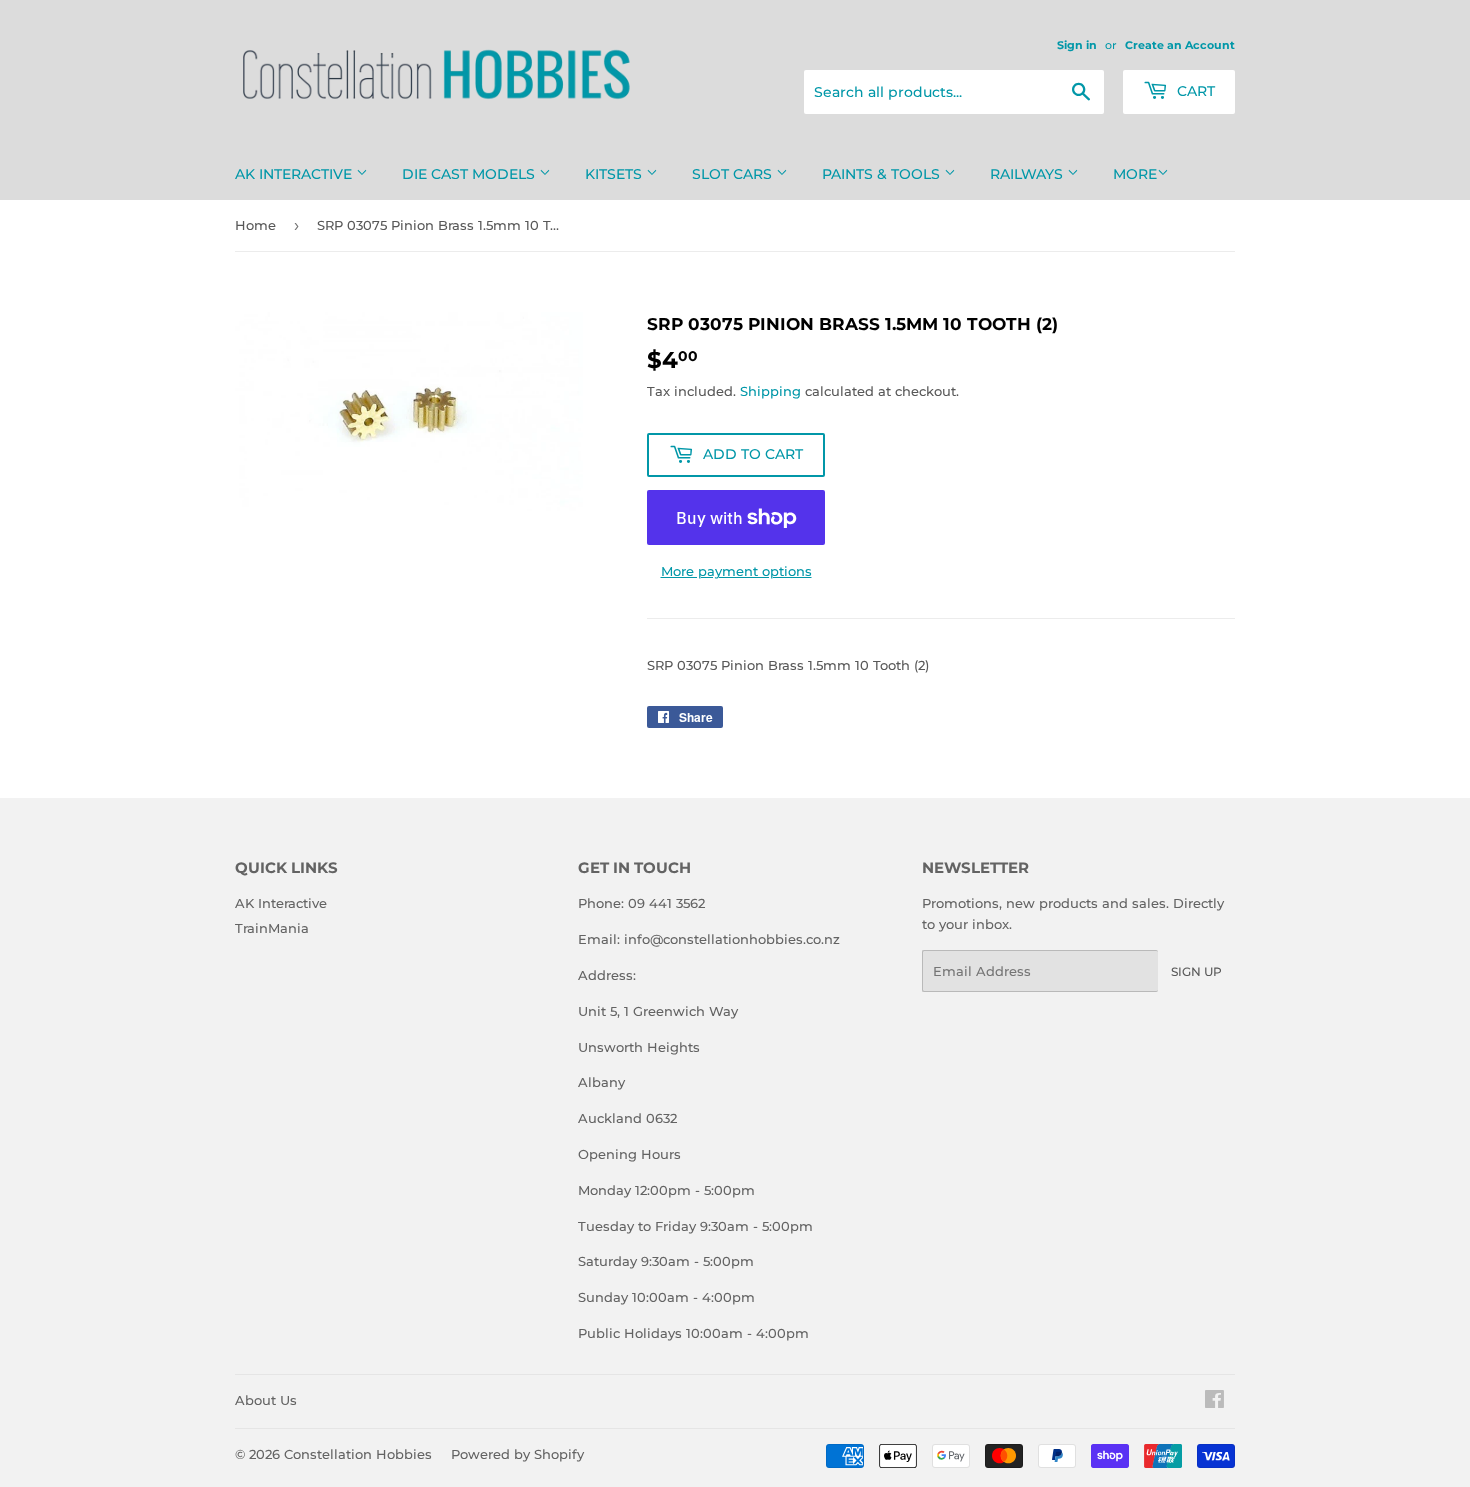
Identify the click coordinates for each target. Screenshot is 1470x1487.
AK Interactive (295, 174)
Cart (1194, 91)
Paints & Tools (883, 174)
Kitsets (615, 174)
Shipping (770, 391)
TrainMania (272, 928)
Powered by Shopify (517, 1454)
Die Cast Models (470, 174)
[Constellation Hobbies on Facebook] (1214, 1402)
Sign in (1077, 45)
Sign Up (1196, 971)
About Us (266, 1400)
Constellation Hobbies (358, 1454)
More (1135, 174)
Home (255, 225)
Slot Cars (734, 174)
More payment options (736, 571)
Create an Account (1180, 45)
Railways (1028, 174)
